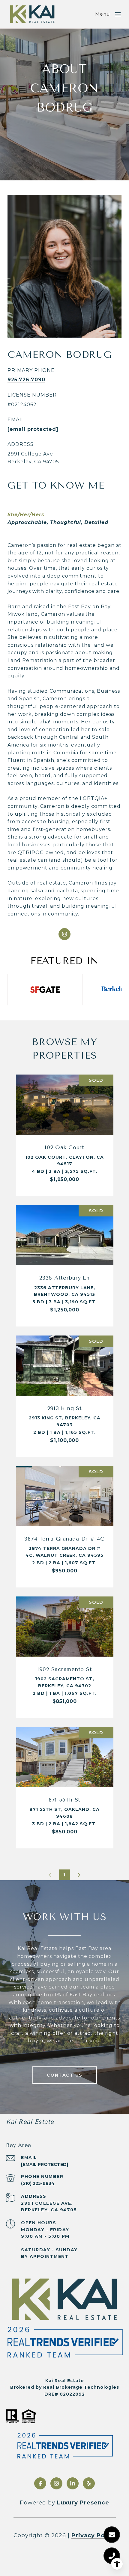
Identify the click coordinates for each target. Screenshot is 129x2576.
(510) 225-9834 (38, 2183)
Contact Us (65, 2075)
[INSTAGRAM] (64, 934)
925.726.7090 (26, 380)
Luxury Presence (83, 2503)
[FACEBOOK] (40, 2483)
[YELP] (89, 2483)
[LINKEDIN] (73, 2483)
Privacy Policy (94, 2535)
